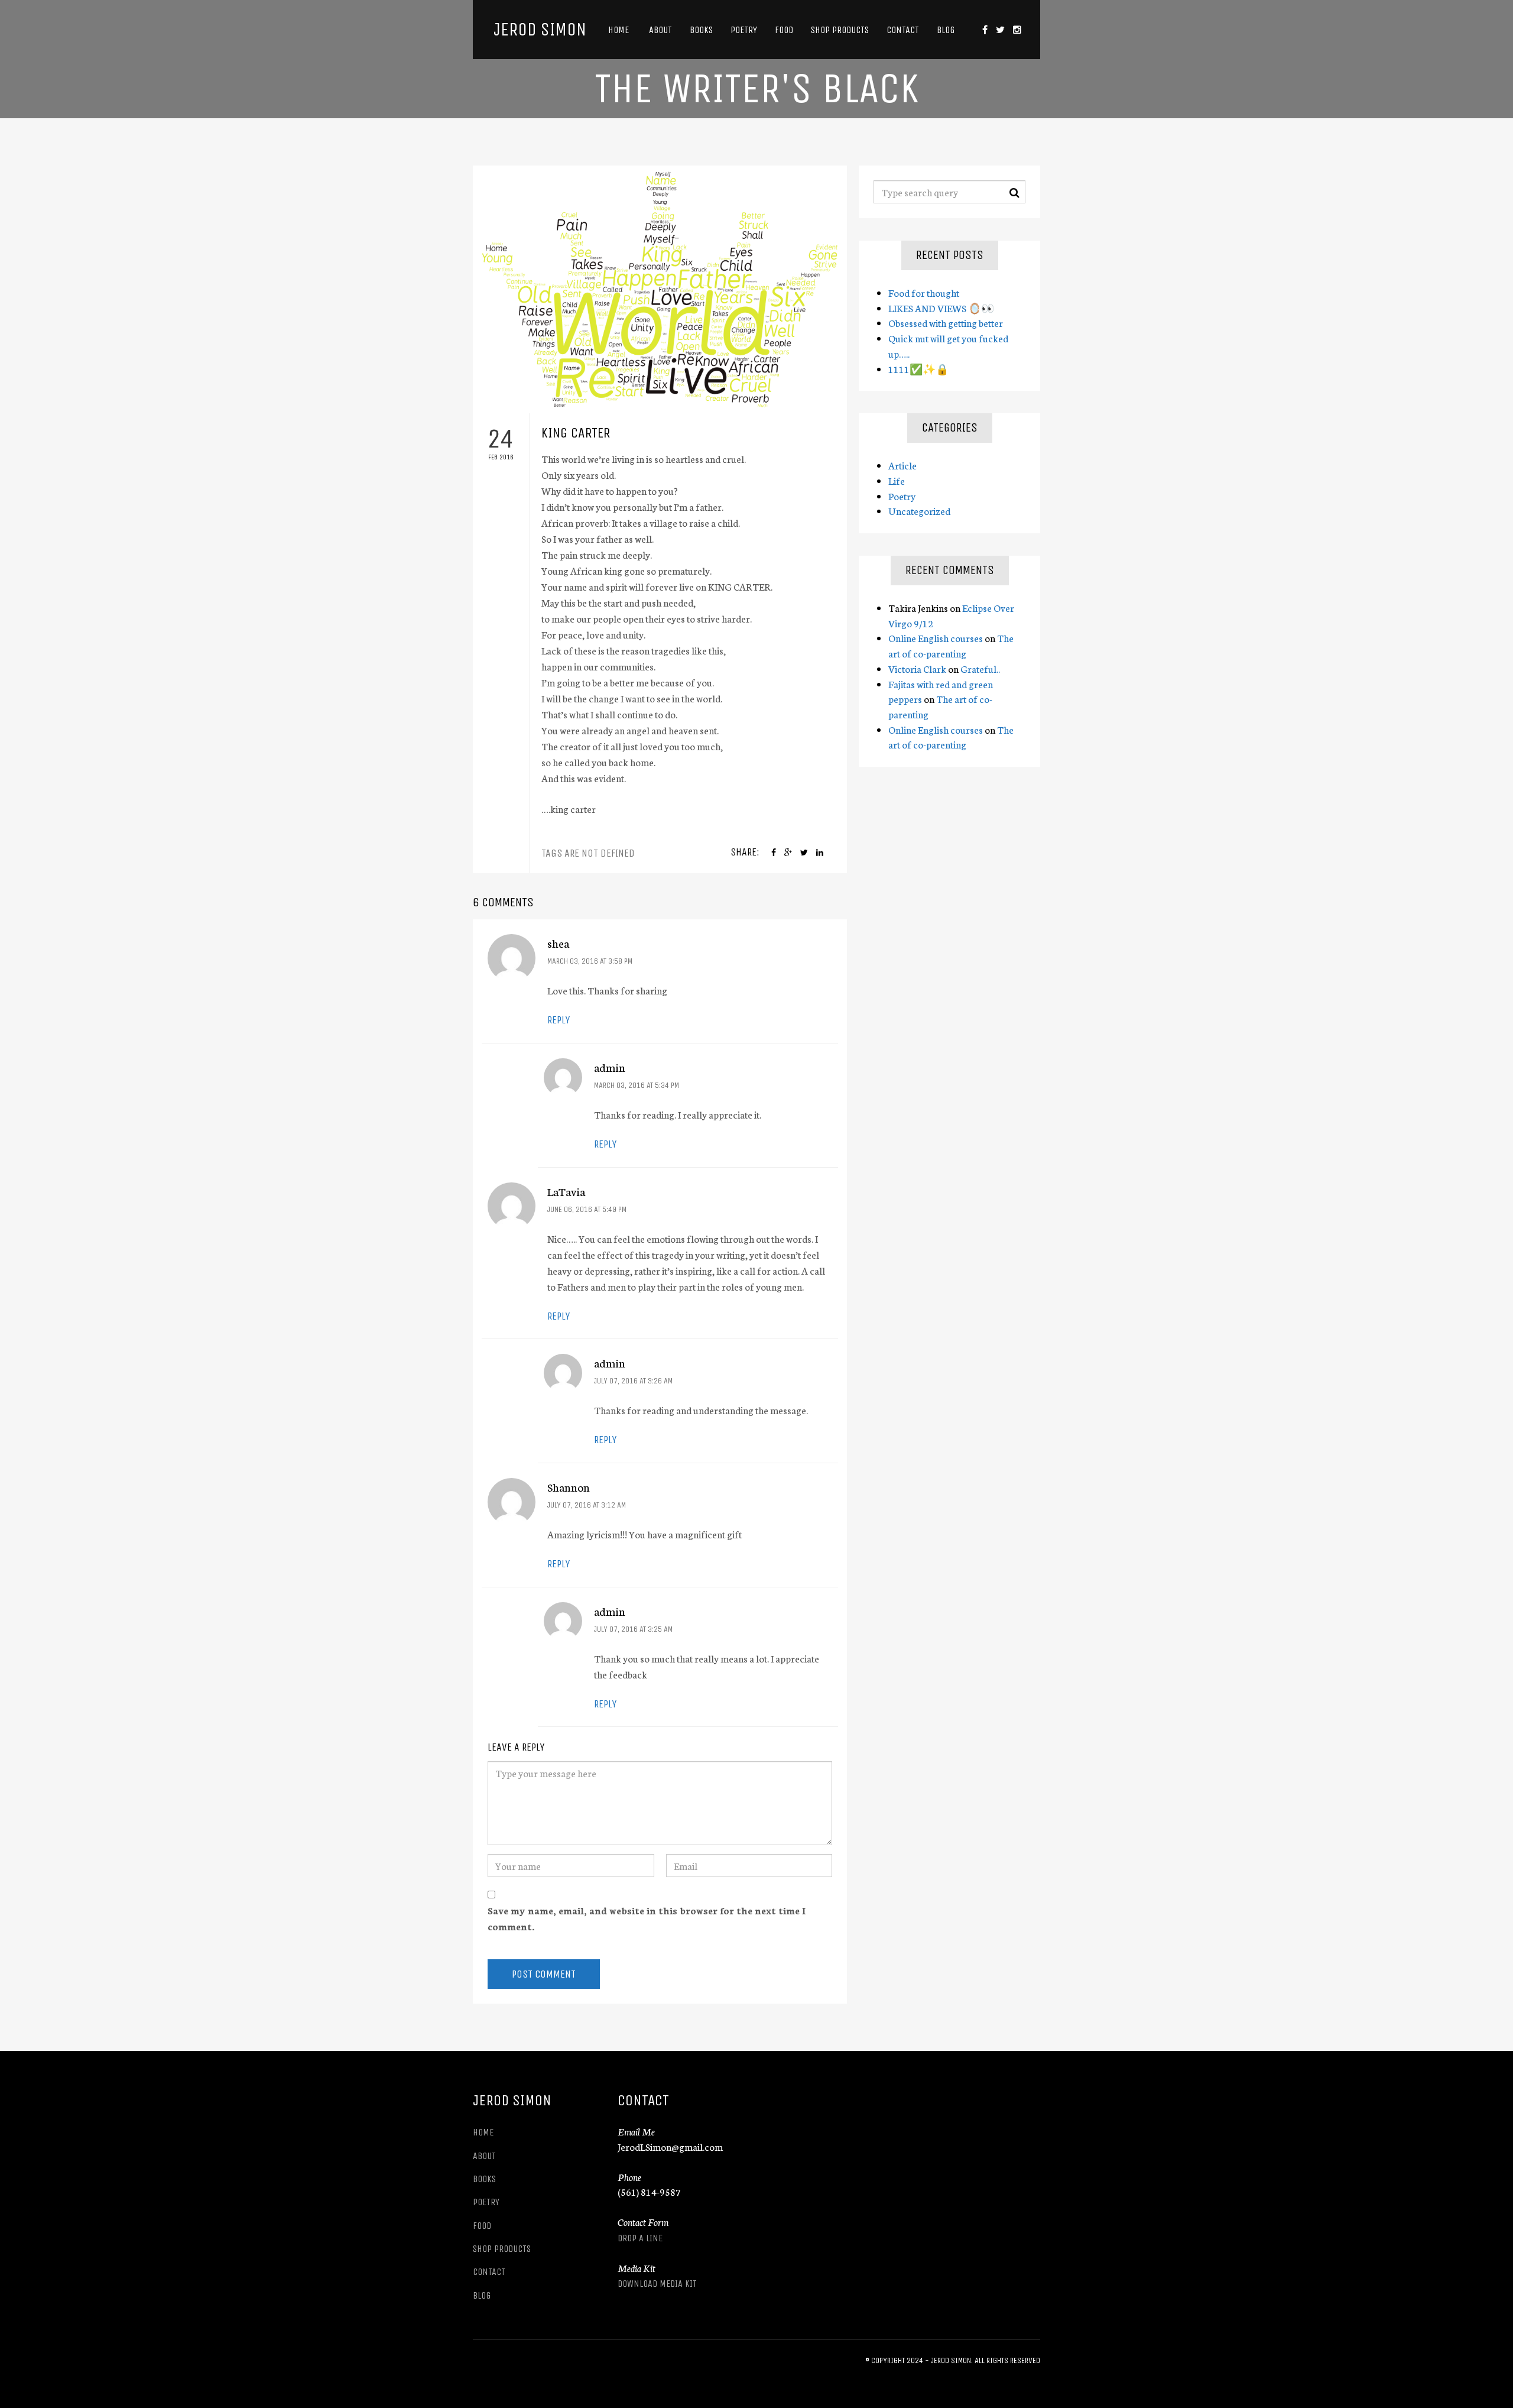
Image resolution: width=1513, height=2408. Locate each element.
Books (701, 30)
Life (897, 480)
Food (784, 30)
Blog (946, 30)
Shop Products (840, 30)
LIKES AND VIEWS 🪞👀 (941, 308)
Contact (903, 30)
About (659, 30)
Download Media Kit (657, 2284)
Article (902, 465)
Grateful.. (980, 668)
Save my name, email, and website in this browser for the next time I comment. (647, 1918)
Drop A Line (640, 2238)
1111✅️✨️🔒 (918, 369)
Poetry (744, 30)
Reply (559, 1020)
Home (618, 30)
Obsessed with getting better (946, 323)
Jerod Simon (540, 30)
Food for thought (924, 292)
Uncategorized (919, 511)
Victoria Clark (917, 668)
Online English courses (936, 638)
